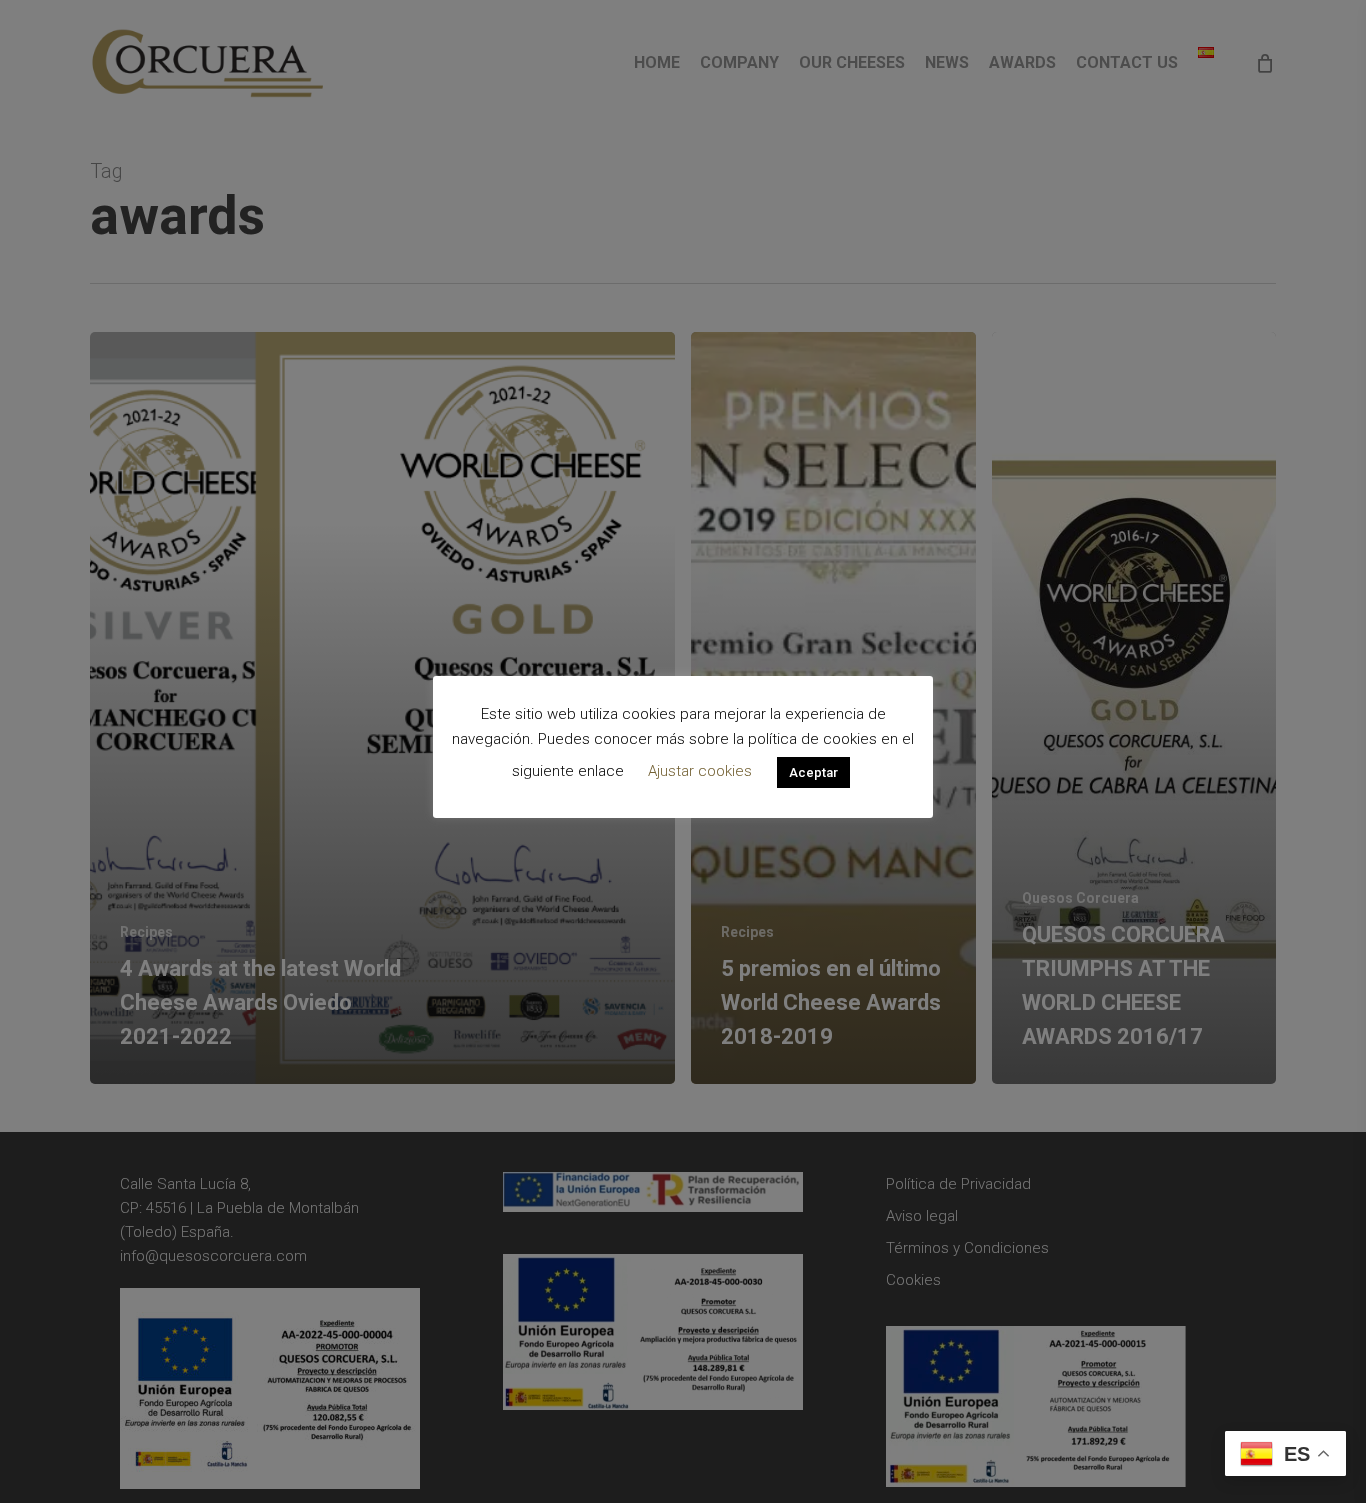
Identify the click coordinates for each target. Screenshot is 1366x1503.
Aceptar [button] (813, 771)
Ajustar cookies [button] (700, 771)
